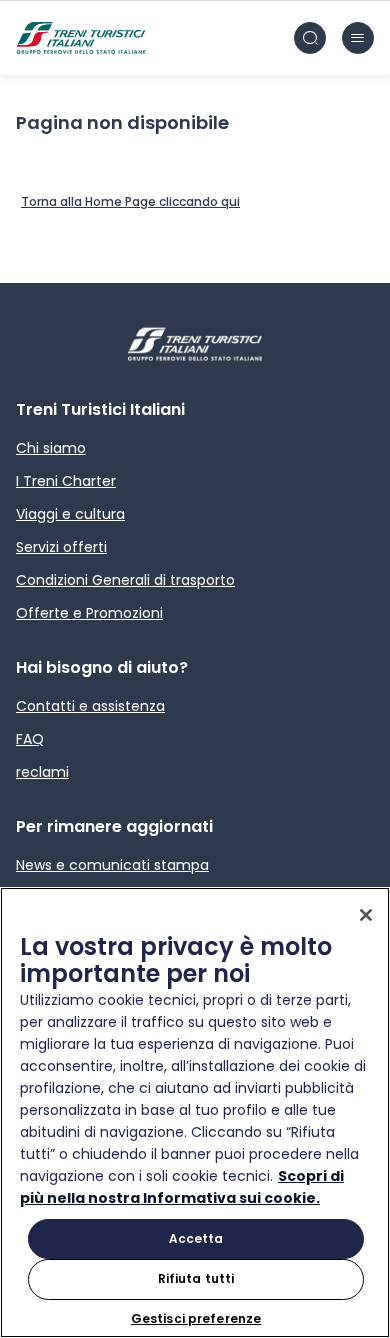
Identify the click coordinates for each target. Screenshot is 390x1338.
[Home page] (81, 38)
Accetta (196, 1238)
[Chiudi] (366, 915)
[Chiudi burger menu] (358, 38)
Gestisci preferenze (196, 1318)
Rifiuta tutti (196, 1278)
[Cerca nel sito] (310, 38)
